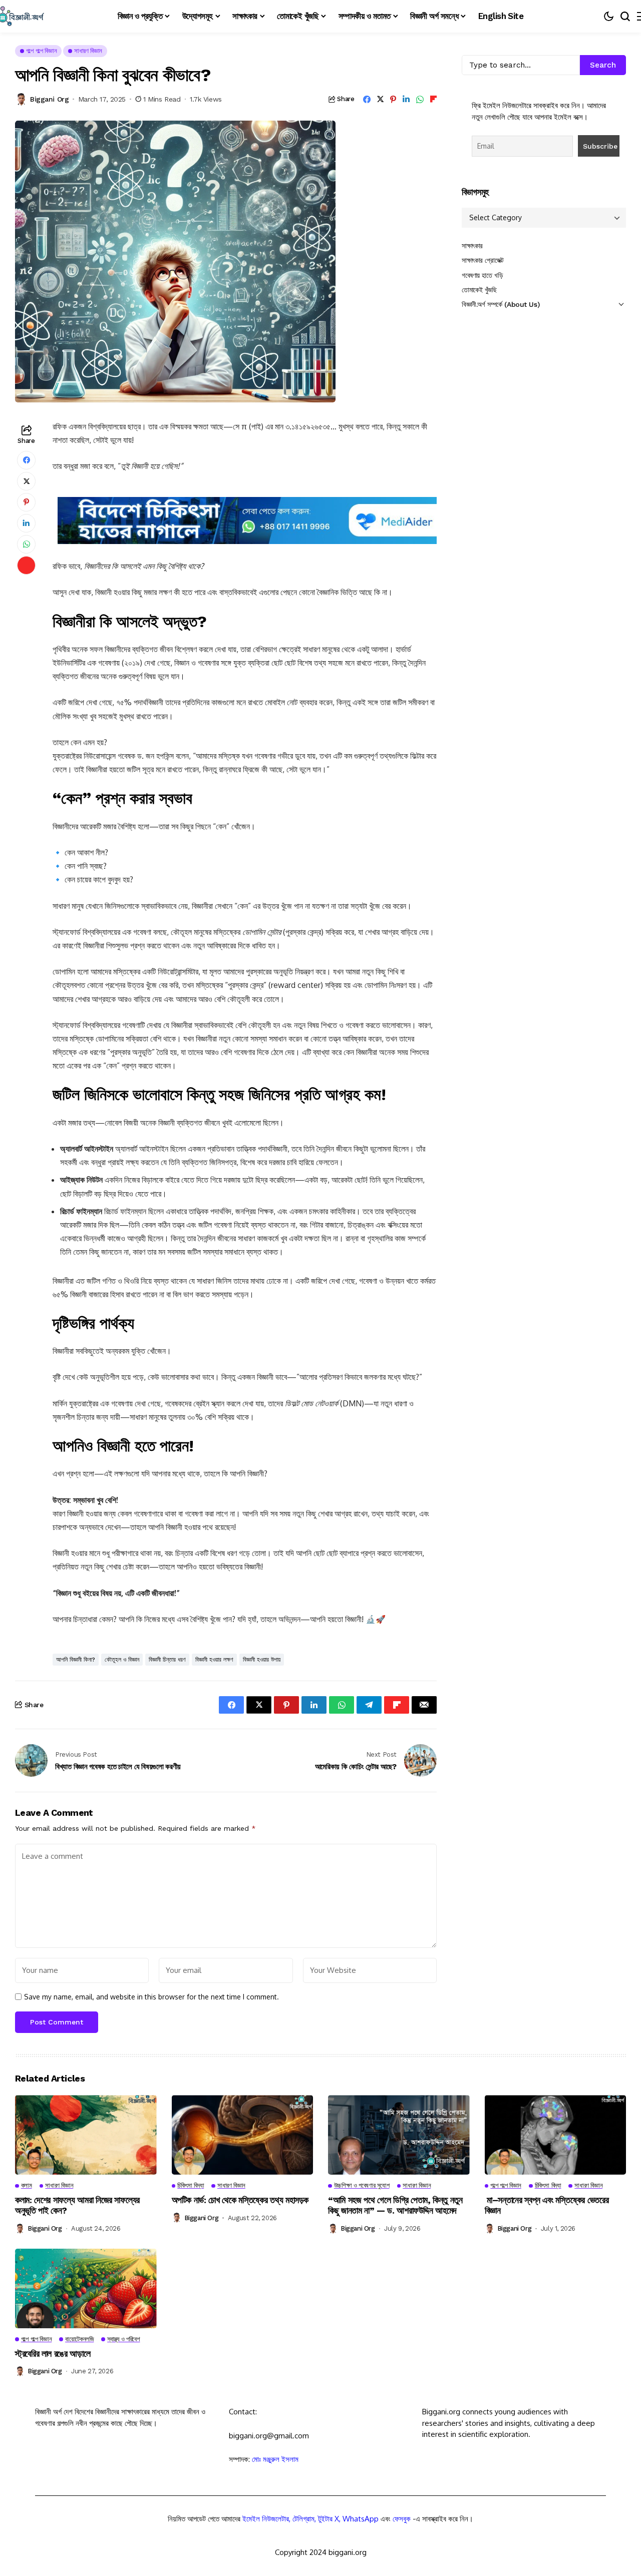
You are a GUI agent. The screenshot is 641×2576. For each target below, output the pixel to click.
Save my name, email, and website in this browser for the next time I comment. (151, 1997)
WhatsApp (361, 2519)
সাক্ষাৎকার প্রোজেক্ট (483, 260)
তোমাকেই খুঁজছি (479, 290)
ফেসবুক (402, 2519)
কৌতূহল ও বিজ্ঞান (122, 1660)
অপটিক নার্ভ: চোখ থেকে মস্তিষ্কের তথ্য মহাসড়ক (240, 2200)
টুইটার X (329, 2519)
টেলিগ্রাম (303, 2519)
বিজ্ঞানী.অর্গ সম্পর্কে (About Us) (501, 304)
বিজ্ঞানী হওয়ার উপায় (262, 1660)
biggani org (49, 99)
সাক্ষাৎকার (472, 246)
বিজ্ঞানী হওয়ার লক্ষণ (214, 1660)
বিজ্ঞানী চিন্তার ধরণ (167, 1660)
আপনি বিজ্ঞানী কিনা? (76, 1660)
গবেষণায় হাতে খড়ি (482, 275)
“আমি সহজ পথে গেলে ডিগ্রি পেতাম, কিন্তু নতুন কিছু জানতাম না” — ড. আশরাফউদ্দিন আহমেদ (395, 2205)
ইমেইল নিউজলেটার (266, 2519)
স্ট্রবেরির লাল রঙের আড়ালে (53, 2354)
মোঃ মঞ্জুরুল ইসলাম (275, 2459)
